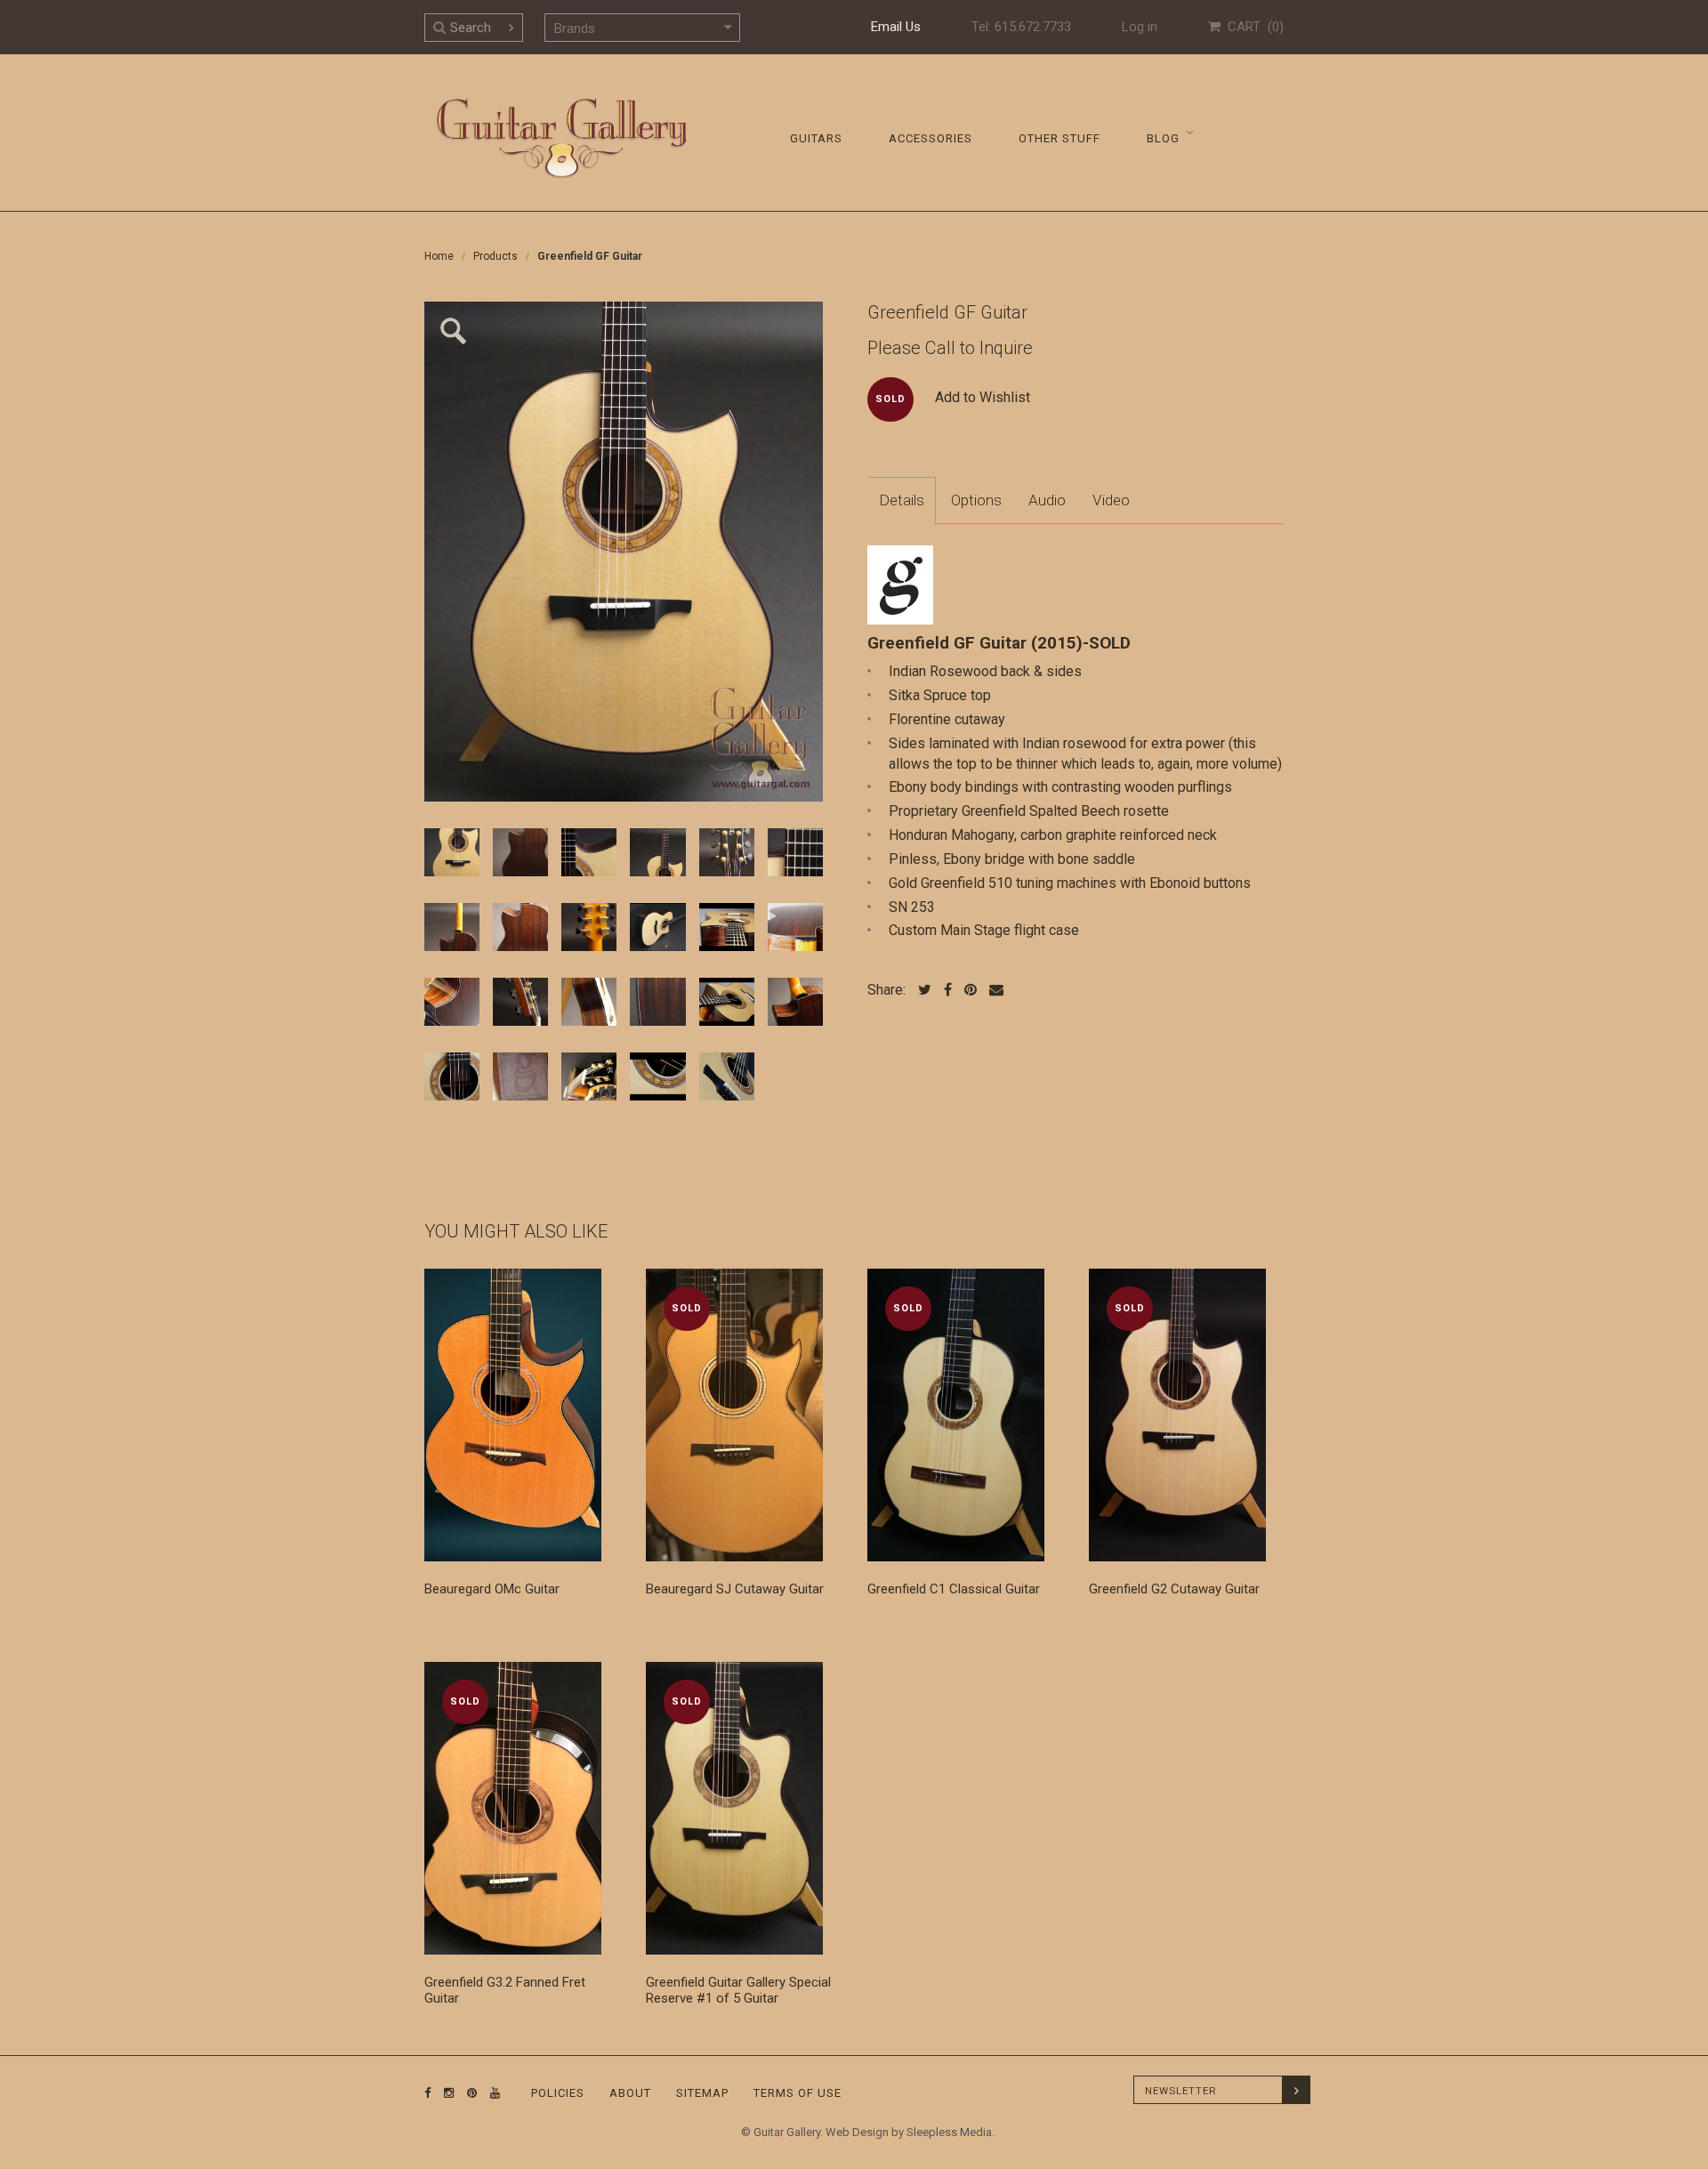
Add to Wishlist (983, 397)
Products (495, 256)
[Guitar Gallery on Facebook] (428, 2093)
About (630, 2093)
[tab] (902, 501)
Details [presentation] (902, 500)
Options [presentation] (976, 500)
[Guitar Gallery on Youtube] (491, 2093)
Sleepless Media (949, 2132)
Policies (558, 2093)
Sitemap (702, 2093)
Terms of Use (798, 2093)
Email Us (896, 27)
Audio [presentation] (1047, 500)
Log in (1140, 27)
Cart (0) (1252, 27)
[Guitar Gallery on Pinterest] (468, 2093)
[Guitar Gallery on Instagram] (445, 2093)
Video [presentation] (1111, 500)
